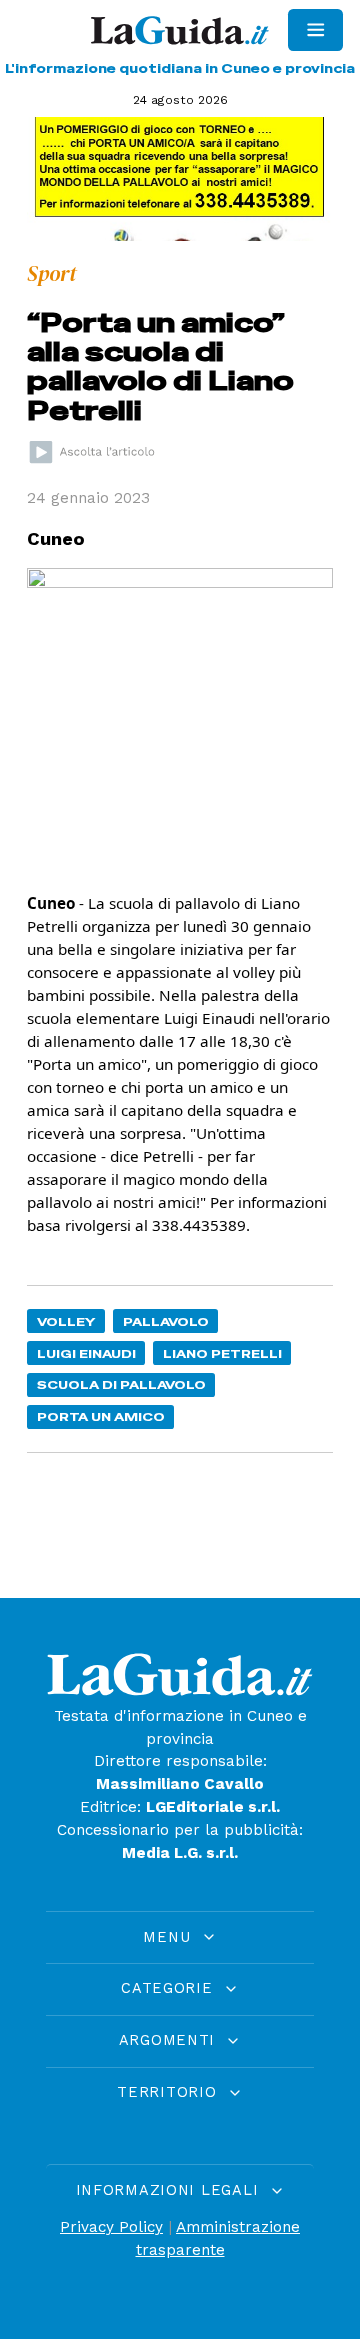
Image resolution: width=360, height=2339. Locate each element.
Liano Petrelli (222, 1353)
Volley (66, 1321)
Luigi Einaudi (86, 1353)
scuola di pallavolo (121, 1384)
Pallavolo (166, 1321)
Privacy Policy (111, 2227)
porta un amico (101, 1416)
